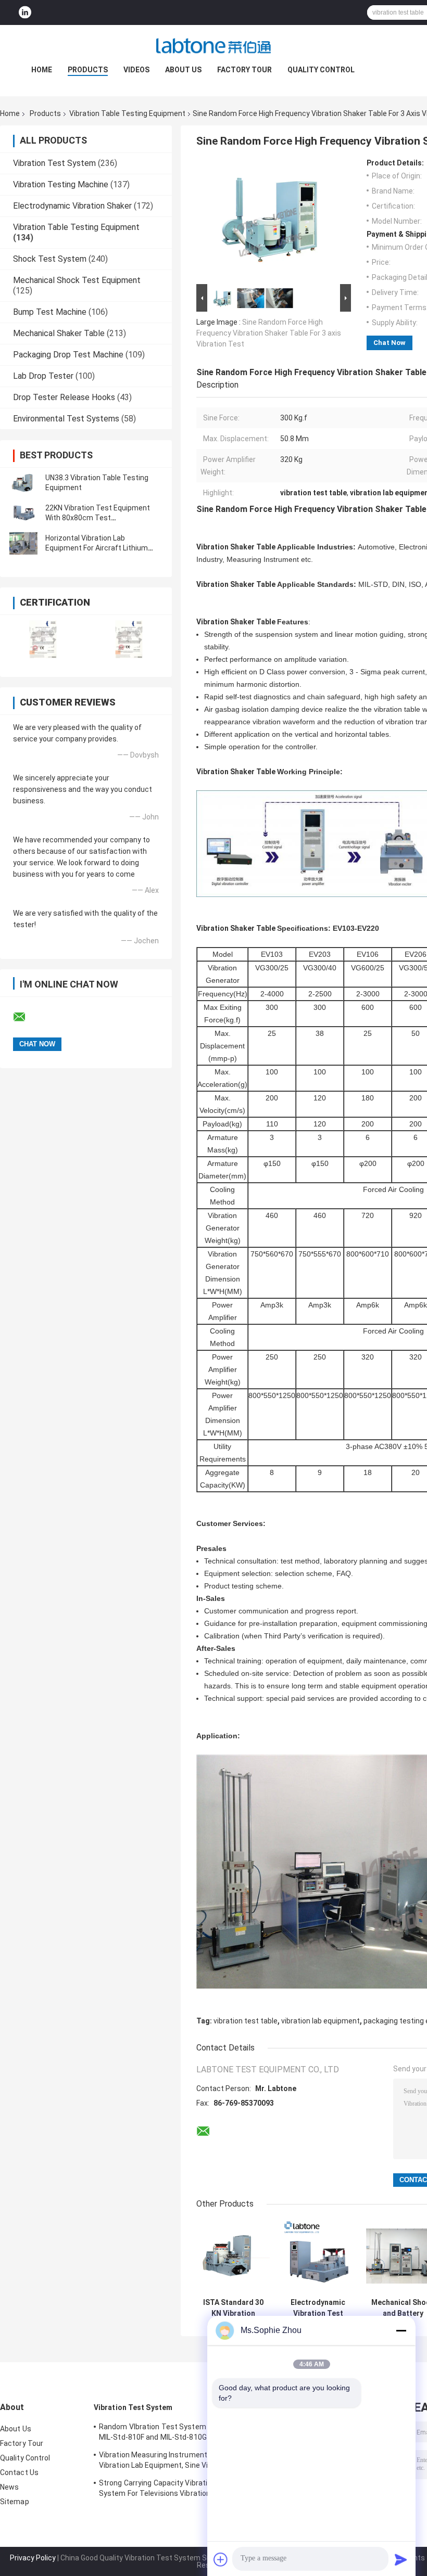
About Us (183, 70)
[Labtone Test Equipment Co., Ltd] (213, 46)
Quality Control (321, 70)
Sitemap (15, 2502)
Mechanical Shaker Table (59, 333)
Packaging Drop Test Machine (68, 355)
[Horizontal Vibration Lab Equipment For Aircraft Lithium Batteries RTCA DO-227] (23, 543)
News (9, 2487)
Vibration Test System (54, 163)
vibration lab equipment (321, 2021)
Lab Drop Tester (43, 376)
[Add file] (221, 2559)
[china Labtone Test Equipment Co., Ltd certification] (43, 639)
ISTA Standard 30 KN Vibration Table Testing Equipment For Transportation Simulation (233, 2308)
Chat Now (390, 343)
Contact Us (19, 2472)
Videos (136, 70)
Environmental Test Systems (66, 419)
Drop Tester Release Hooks (64, 397)
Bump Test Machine (50, 312)
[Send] (401, 2559)
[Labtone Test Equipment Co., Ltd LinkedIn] (25, 13)
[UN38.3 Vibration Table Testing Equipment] (23, 483)
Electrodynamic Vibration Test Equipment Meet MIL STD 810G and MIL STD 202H (318, 2308)
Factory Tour (244, 70)
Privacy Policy (33, 2558)
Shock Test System (50, 259)
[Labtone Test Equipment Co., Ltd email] (26, 1017)
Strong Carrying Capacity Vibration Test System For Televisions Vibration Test (166, 2488)
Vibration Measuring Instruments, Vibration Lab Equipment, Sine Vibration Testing (166, 2462)
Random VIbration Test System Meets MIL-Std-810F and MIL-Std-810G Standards (164, 2433)
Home (42, 70)
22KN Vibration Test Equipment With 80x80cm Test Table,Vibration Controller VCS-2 (99, 518)
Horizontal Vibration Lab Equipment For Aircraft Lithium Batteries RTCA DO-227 (97, 548)
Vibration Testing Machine (61, 184)
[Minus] (401, 2330)
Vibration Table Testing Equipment (127, 113)
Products (88, 70)
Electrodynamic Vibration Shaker (72, 206)
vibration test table (246, 2021)
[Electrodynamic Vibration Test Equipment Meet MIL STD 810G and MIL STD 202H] (318, 2256)
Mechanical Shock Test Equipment (77, 280)
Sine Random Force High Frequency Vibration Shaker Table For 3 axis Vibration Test (269, 333)
